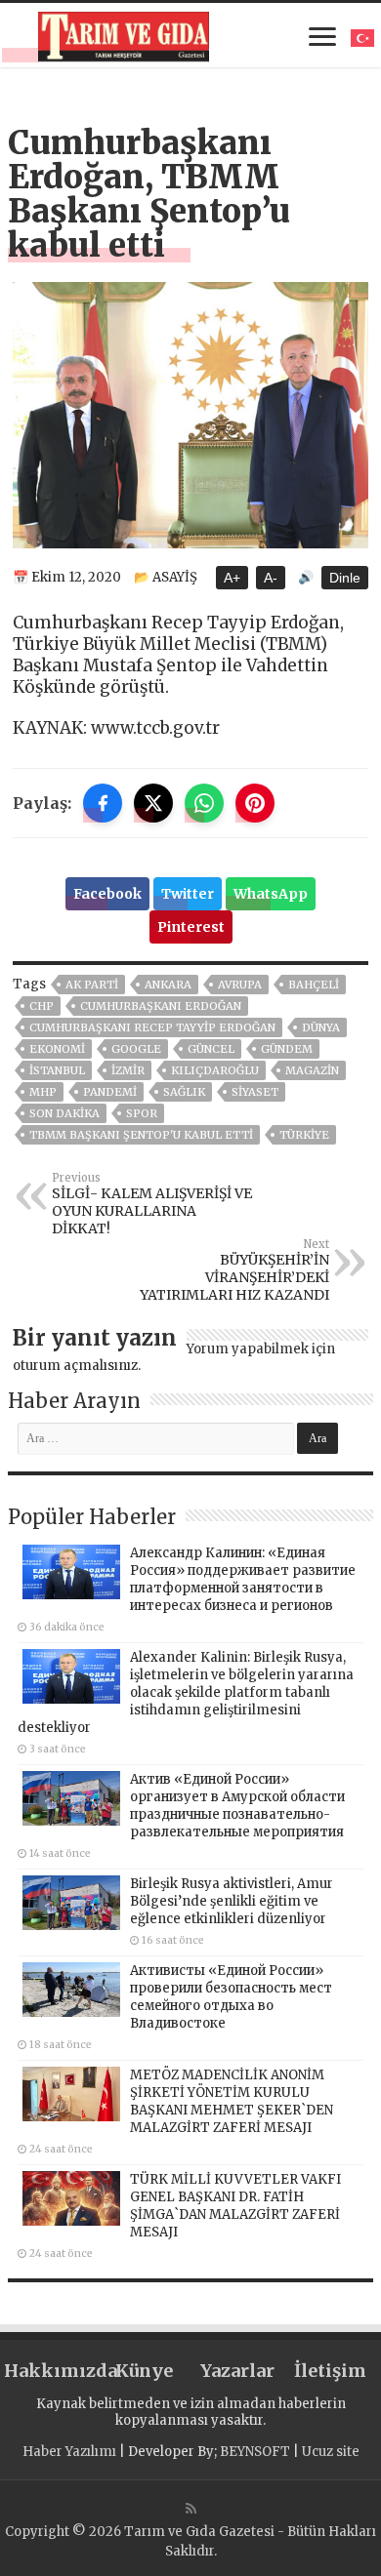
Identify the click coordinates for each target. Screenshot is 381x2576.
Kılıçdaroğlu (215, 1070)
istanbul (57, 1070)
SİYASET (255, 1092)
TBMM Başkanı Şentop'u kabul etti (141, 1135)
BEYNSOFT (255, 2452)
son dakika (64, 1113)
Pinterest (191, 927)
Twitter (188, 894)
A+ (232, 578)
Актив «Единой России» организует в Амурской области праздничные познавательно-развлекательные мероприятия (237, 1806)
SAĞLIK (184, 1092)
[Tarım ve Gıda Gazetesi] (124, 34)
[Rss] (191, 2509)
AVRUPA (240, 985)
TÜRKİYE (304, 1135)
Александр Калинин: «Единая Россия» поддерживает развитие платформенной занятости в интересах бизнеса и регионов (243, 1579)
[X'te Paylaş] (153, 803)
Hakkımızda (51, 2371)
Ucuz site (331, 2452)
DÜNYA (321, 1027)
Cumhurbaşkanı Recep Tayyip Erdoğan (152, 1027)
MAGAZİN (312, 1070)
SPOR (142, 1113)
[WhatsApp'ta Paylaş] (204, 803)
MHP (43, 1092)
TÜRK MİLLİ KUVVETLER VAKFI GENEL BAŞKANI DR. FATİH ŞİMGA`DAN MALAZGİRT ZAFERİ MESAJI (235, 2206)
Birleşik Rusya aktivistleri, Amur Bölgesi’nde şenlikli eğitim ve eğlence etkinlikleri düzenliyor (232, 1901)
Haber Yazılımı (69, 2452)
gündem (287, 1049)
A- (271, 578)
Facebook (107, 894)
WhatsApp (271, 894)
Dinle (345, 578)
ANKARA (168, 985)
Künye (144, 2371)
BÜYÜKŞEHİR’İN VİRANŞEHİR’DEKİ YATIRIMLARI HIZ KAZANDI (234, 1270)
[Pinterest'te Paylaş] (255, 803)
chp (42, 1006)
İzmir (128, 1070)
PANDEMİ (110, 1092)
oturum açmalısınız (75, 1366)
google (136, 1049)
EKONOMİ (57, 1049)
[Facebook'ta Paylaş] (103, 803)
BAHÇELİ (314, 985)
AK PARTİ (92, 985)
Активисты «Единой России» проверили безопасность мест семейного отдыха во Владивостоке (231, 1997)
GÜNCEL (211, 1049)
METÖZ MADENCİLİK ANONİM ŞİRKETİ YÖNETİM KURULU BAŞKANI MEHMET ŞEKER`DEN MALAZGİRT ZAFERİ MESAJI (232, 2101)
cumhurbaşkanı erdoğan (161, 1006)
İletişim (330, 2371)
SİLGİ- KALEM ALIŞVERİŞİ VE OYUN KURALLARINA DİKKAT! (152, 1204)
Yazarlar (237, 2371)
